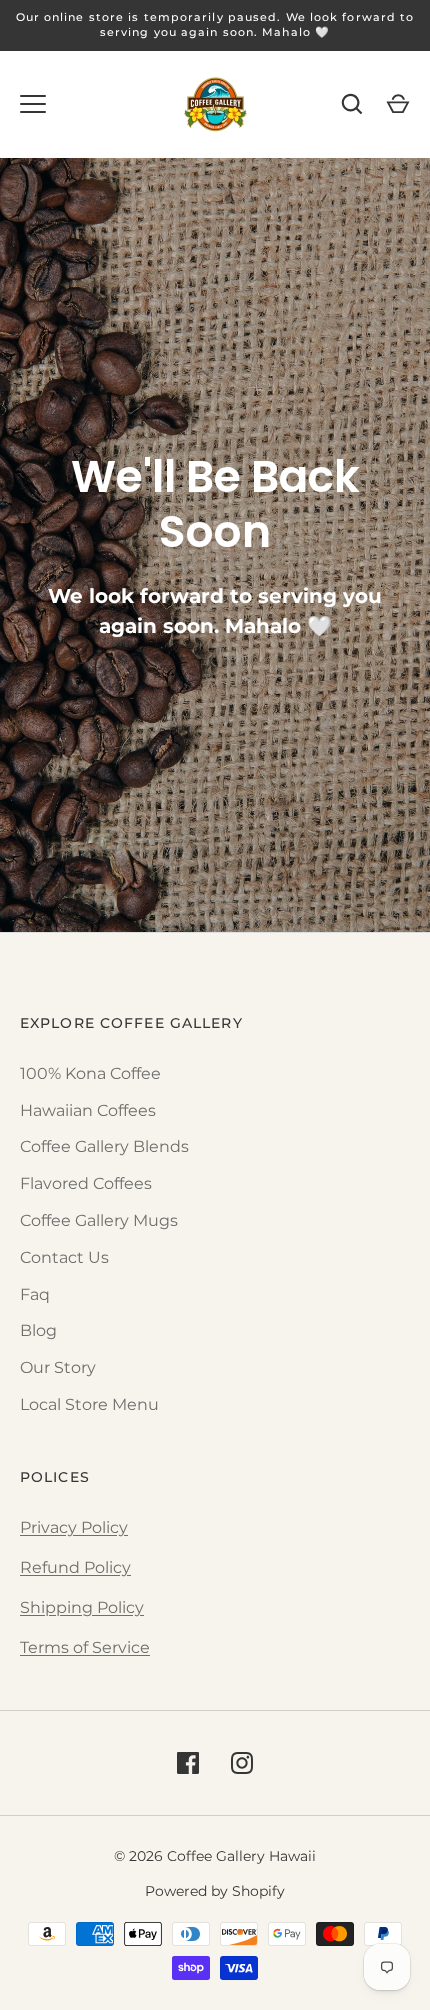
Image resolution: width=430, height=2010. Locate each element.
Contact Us (64, 1257)
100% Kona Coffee (90, 1073)
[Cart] (398, 104)
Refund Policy (75, 1567)
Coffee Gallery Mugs (99, 1220)
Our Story (58, 1367)
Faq (35, 1294)
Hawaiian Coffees (88, 1110)
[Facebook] (188, 1763)
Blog (38, 1330)
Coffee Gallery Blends (104, 1146)
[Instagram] (242, 1763)
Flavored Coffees (86, 1183)
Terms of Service (85, 1647)
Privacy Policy (74, 1527)
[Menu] (33, 104)
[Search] (352, 104)
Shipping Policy (82, 1607)
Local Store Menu (89, 1404)
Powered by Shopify (215, 1891)
